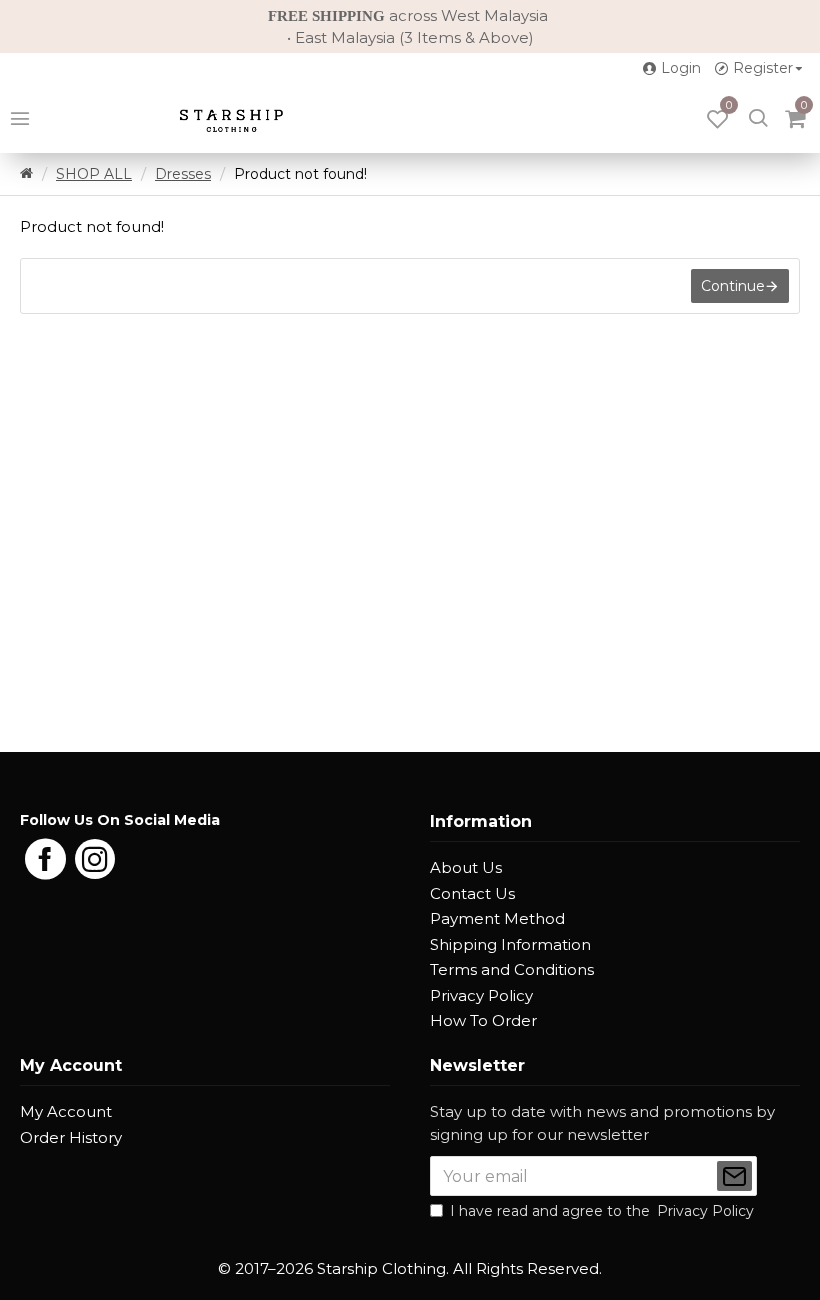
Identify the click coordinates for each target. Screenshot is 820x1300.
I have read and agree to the (602, 1211)
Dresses (183, 174)
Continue (733, 286)
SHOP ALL (94, 174)
